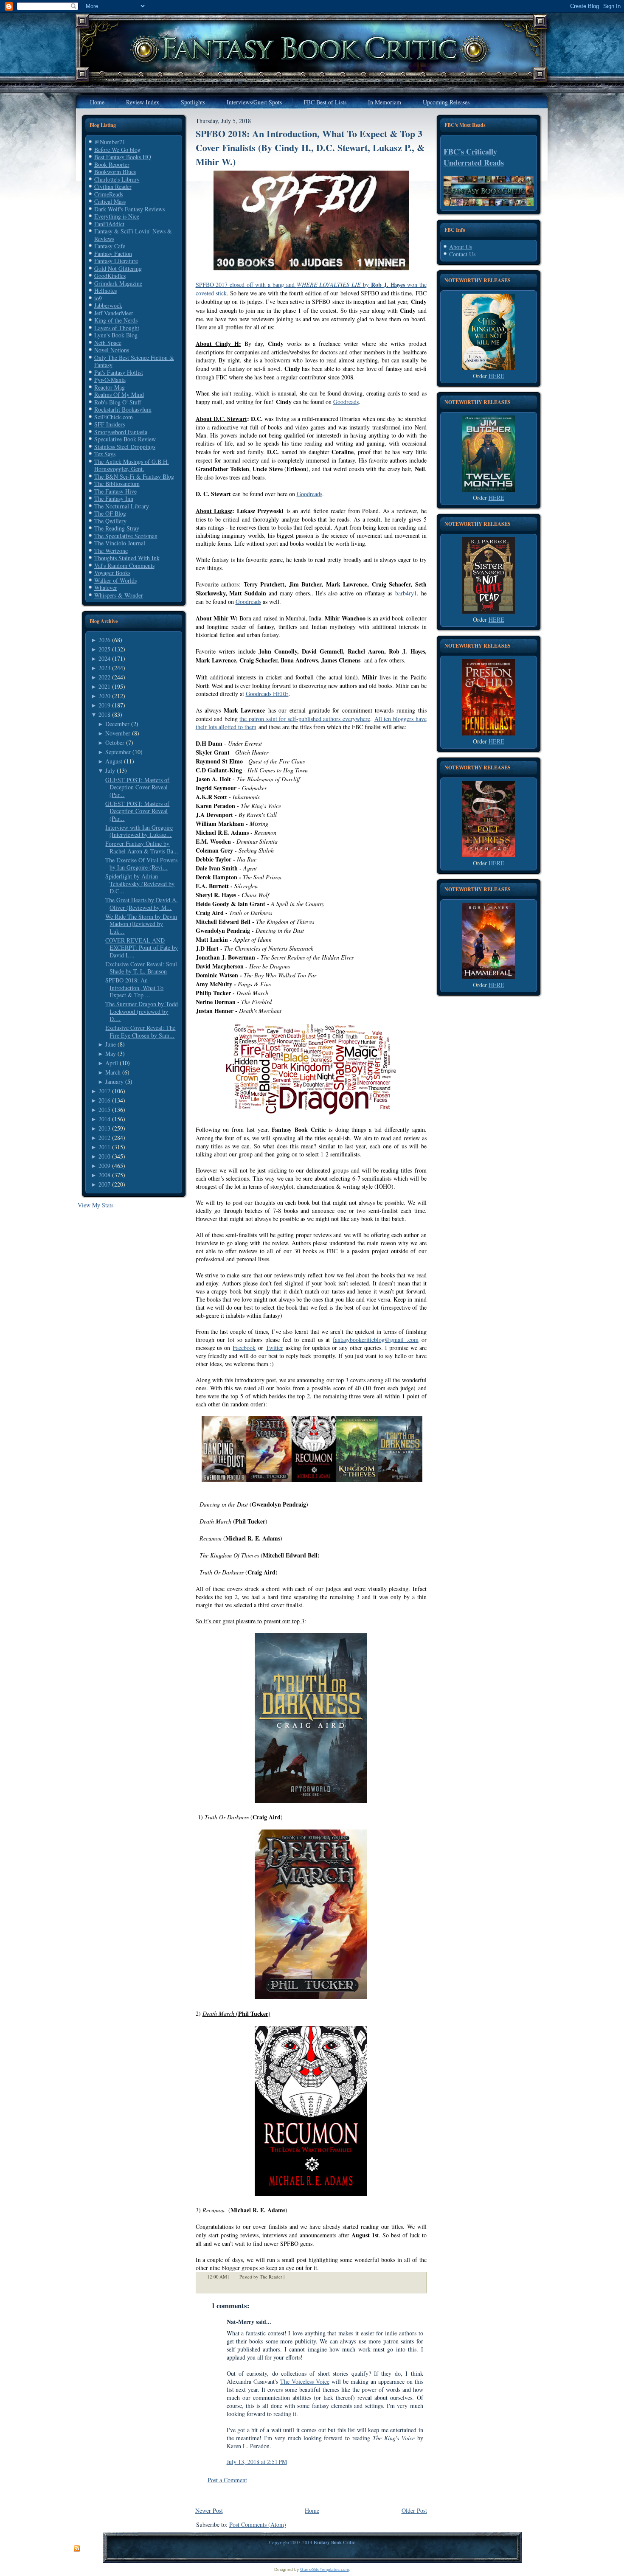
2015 (104, 1110)
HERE (496, 376)
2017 (104, 1091)
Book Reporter (112, 164)
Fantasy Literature (116, 261)
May (111, 1054)
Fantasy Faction (113, 254)
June (111, 1044)
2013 (104, 1128)
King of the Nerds (116, 320)
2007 (104, 1184)
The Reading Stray (117, 528)
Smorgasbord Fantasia (121, 432)
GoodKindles (110, 276)
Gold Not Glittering (118, 268)
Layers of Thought (117, 328)
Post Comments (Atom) (258, 2524)
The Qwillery (110, 521)
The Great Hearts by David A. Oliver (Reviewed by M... (142, 904)
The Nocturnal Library (122, 506)
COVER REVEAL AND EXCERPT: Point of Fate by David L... (142, 948)
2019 (104, 705)
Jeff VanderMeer (114, 313)
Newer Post (209, 2510)
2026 (104, 640)
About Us (461, 247)
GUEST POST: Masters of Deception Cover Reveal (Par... (137, 787)
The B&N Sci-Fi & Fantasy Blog (134, 476)
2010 (104, 1156)
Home (312, 2510)
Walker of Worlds (115, 580)
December (117, 724)
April (112, 1063)
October (115, 742)
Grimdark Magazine (118, 283)
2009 (104, 1166)
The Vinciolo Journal (120, 543)
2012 (104, 1138)
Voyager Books (112, 573)
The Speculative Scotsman (126, 536)
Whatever (106, 588)
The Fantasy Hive (115, 491)
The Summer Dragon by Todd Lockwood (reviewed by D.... (142, 1011)
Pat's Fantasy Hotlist (119, 372)
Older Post (414, 2510)
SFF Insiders (110, 424)
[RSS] (77, 2549)
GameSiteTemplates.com (325, 2569)
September (118, 752)
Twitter (274, 1348)
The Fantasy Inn (114, 498)
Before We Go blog (117, 150)
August (114, 761)
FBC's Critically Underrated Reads (474, 157)
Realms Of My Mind (119, 394)
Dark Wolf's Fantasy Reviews (129, 209)
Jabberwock (108, 305)
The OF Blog (110, 513)
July (110, 770)
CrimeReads (109, 194)
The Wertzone (111, 551)
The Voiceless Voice (305, 2381)
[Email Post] (290, 2277)
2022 (104, 677)
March (113, 1072)
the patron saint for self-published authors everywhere (305, 719)
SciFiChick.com (114, 417)
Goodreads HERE (267, 694)
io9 (98, 298)
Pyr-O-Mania (110, 380)
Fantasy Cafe (110, 246)
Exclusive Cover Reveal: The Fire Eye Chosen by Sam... (140, 1031)
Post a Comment (227, 2480)
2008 (104, 1175)
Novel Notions (112, 350)
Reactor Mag (110, 387)
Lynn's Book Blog (116, 335)
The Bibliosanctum (117, 484)
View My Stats (96, 1205)
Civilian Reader (113, 187)
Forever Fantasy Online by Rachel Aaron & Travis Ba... (142, 847)
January (114, 1082)
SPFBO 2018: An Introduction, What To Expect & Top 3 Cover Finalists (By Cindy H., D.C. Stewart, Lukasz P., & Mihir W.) (310, 147)
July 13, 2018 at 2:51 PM (257, 2462)
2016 (104, 1100)
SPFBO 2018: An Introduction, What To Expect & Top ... (134, 988)
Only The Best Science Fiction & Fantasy (134, 361)
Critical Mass (110, 201)
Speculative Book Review (125, 439)
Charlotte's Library (117, 179)
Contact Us (462, 254)
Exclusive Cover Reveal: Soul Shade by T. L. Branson (141, 968)
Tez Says (105, 454)
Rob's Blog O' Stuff (118, 402)
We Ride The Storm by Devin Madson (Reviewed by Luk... (141, 924)
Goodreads (346, 402)
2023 (104, 668)
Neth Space (108, 343)
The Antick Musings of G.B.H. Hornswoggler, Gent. (132, 465)
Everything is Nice (117, 216)
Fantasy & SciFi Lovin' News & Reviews (133, 235)
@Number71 (110, 142)
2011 (104, 1147)
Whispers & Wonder (119, 595)
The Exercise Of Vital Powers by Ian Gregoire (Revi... (141, 864)
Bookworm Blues (115, 172)
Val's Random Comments (124, 565)
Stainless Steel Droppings (125, 447)
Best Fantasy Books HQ (123, 157)
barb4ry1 (406, 593)
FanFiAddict (109, 224)
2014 (104, 1119)
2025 (104, 649)
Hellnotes (105, 290)
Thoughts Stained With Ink (127, 558)
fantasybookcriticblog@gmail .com (376, 1340)
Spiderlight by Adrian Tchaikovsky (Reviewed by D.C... (140, 884)
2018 (104, 714)
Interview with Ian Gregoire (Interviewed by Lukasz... (139, 831)
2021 (104, 686)
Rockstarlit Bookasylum (123, 409)
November (118, 733)
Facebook (244, 1348)
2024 (104, 658)
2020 (104, 696)
